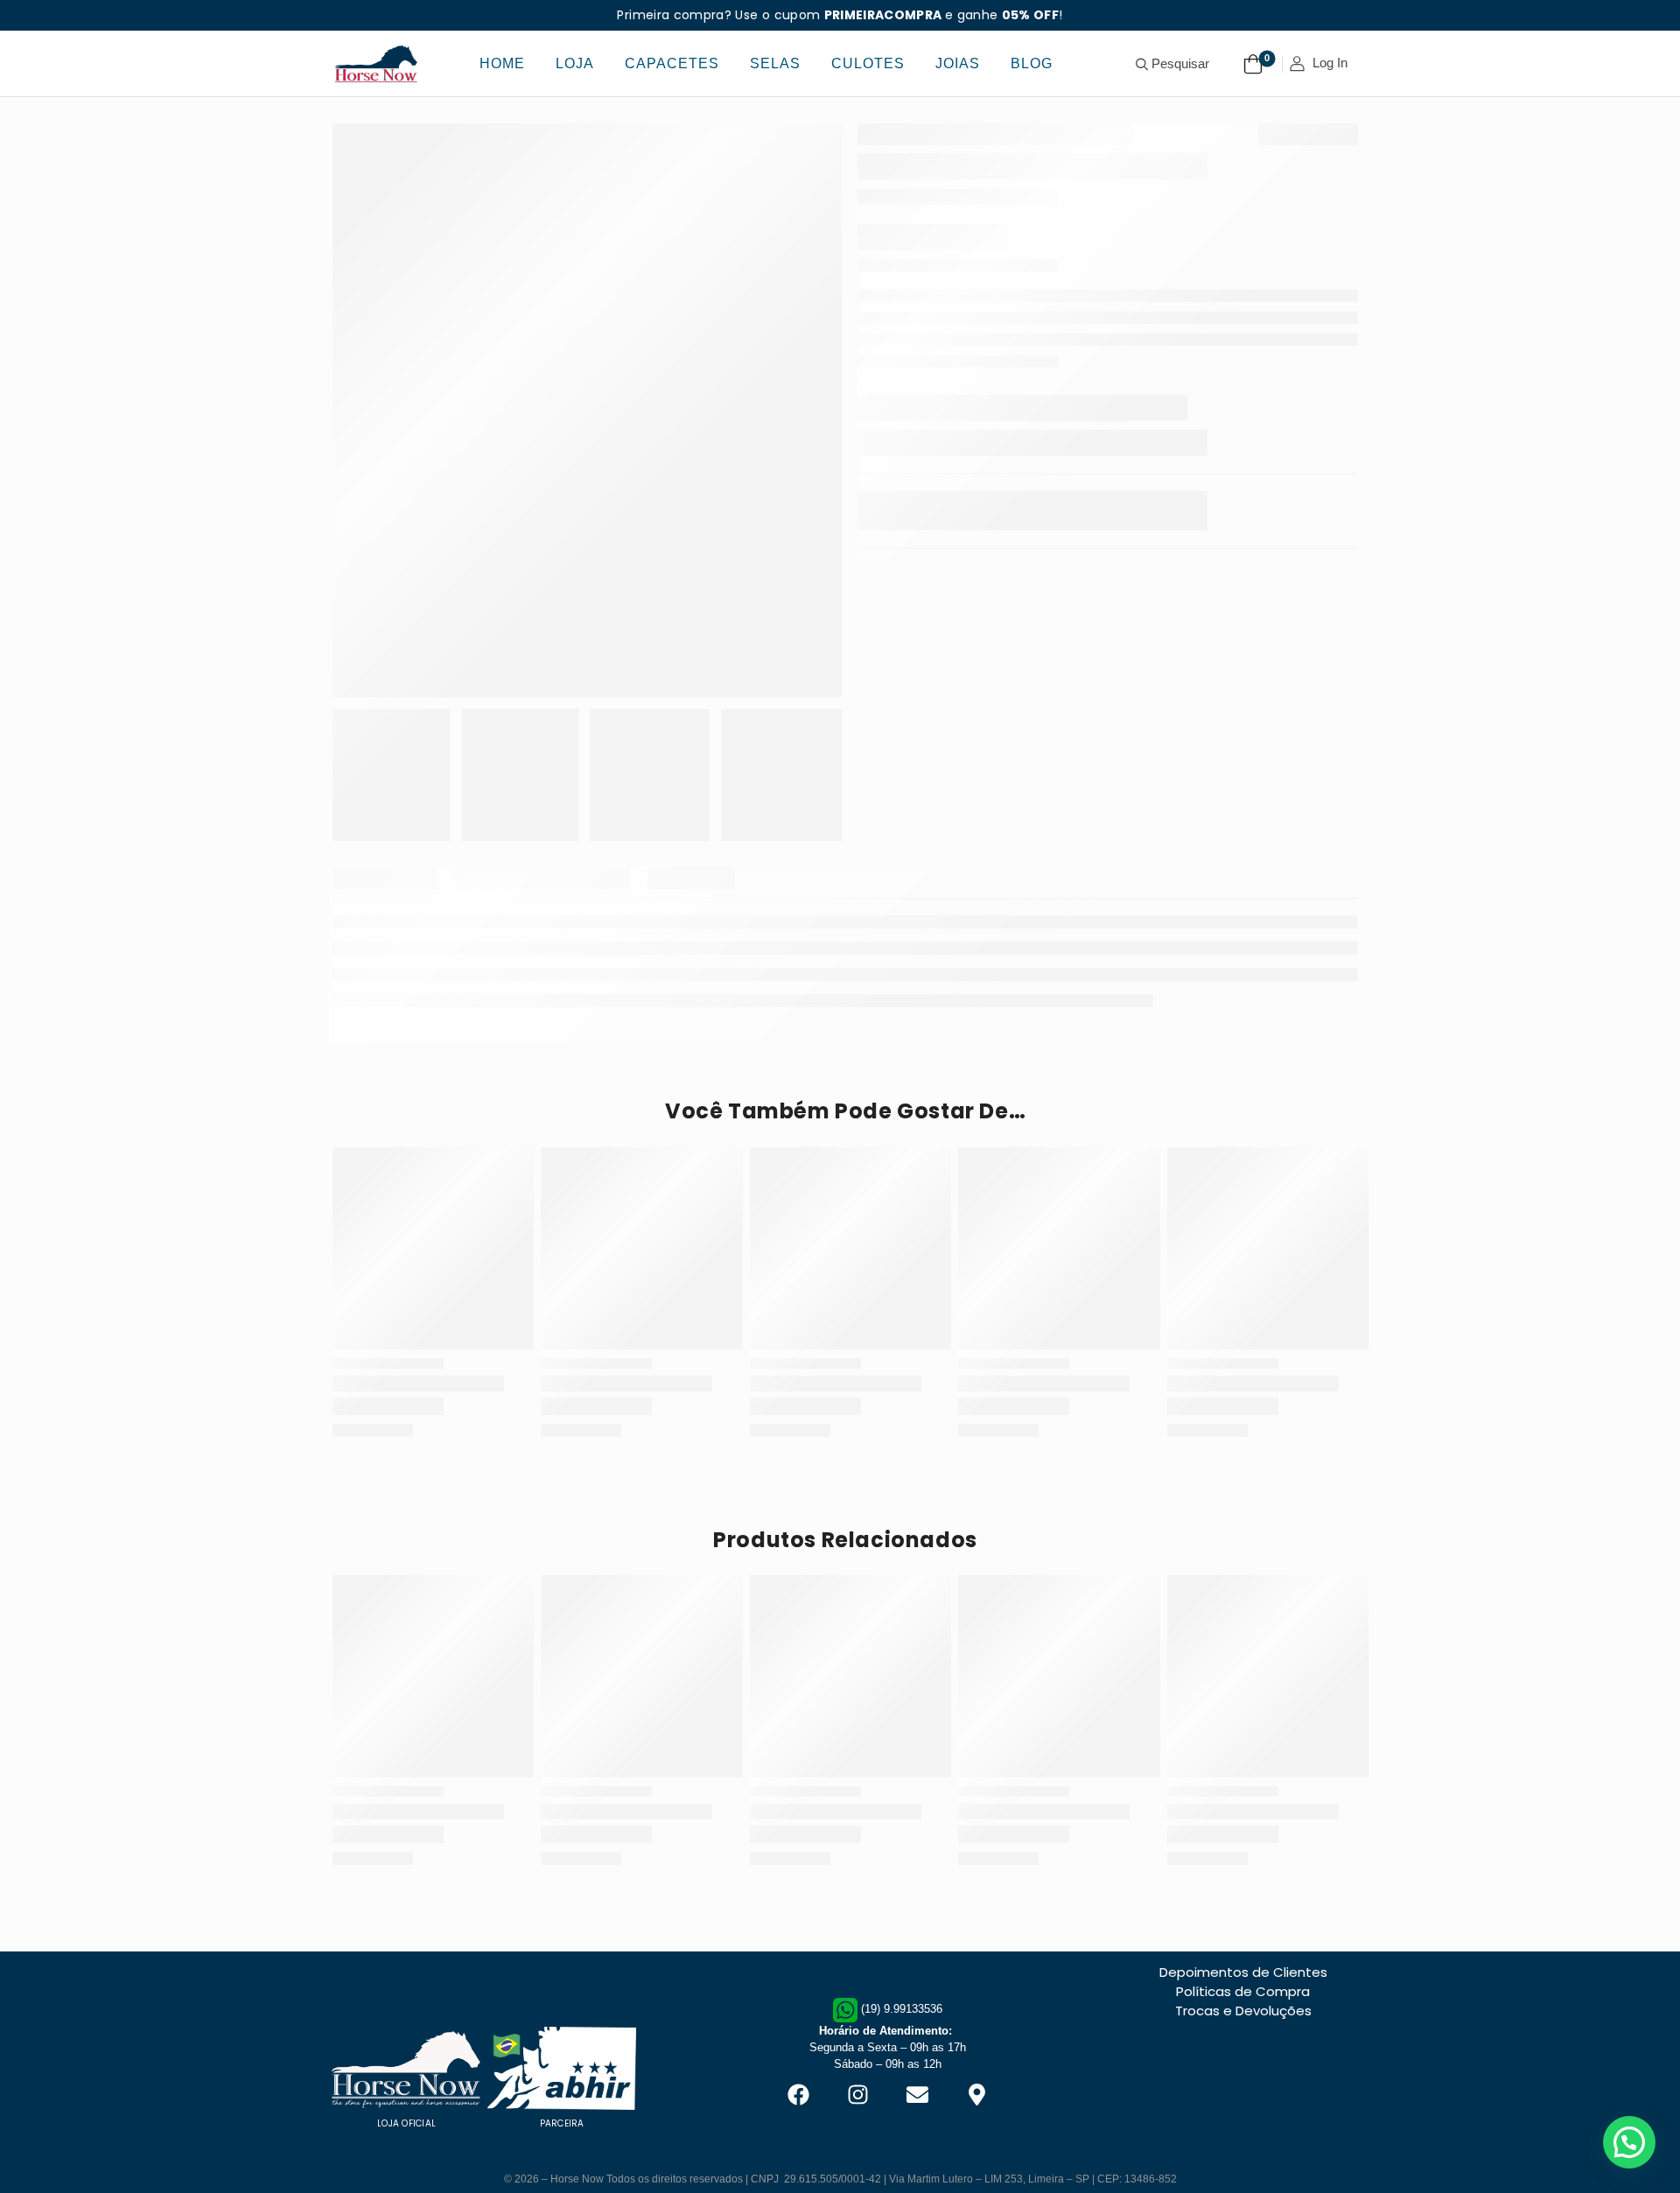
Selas (775, 63)
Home (502, 63)
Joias (958, 63)
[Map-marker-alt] (976, 2072)
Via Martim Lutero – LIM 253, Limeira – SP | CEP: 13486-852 (1033, 2134)
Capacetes (672, 63)
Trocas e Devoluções (1243, 2025)
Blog (1032, 63)
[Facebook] (798, 2072)
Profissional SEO (840, 2164)
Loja (575, 63)
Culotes (868, 63)
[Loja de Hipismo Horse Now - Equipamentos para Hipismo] (376, 63)
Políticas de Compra (1243, 2006)
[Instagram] (857, 2072)
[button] (1629, 2142)
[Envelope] (917, 2072)
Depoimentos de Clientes (1243, 1987)
